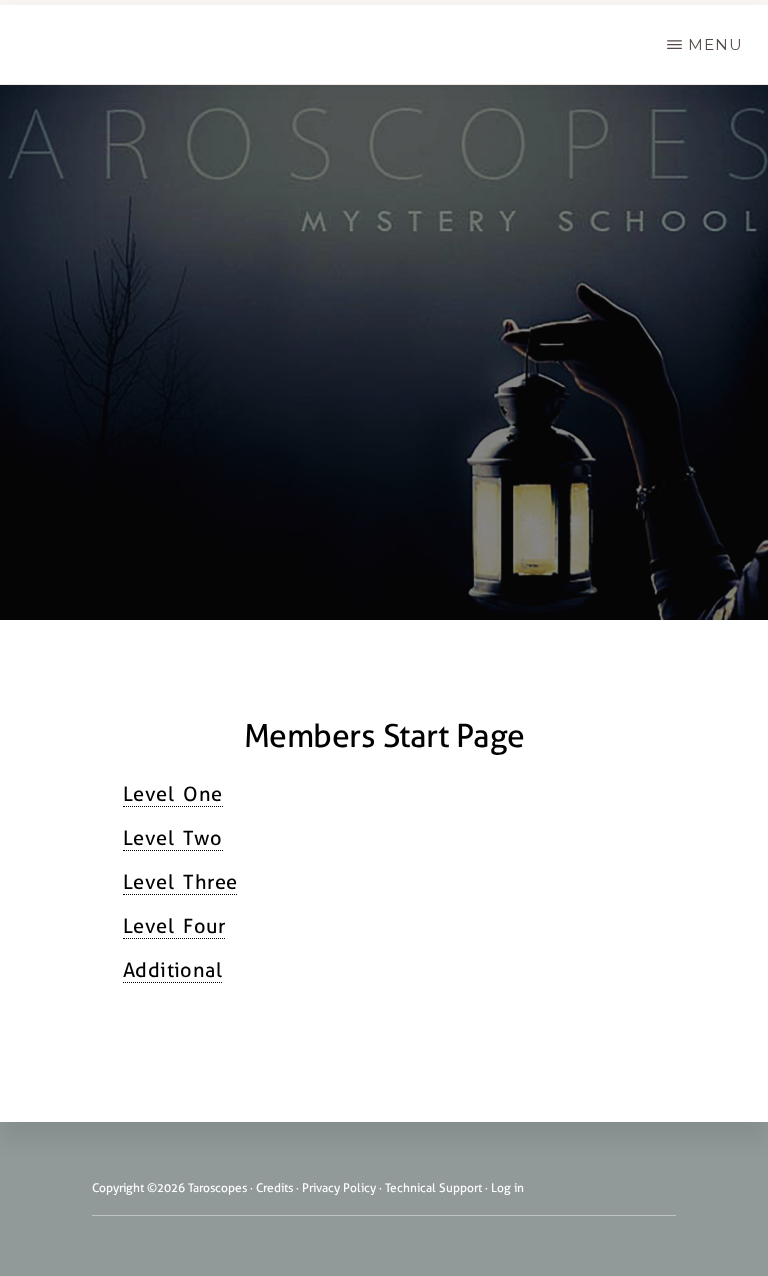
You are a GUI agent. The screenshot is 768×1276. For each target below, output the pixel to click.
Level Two (173, 838)
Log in (507, 1188)
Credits (274, 1188)
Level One (173, 794)
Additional (172, 970)
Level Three (180, 882)
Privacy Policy (339, 1188)
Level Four (174, 926)
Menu (715, 44)
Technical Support (433, 1188)
